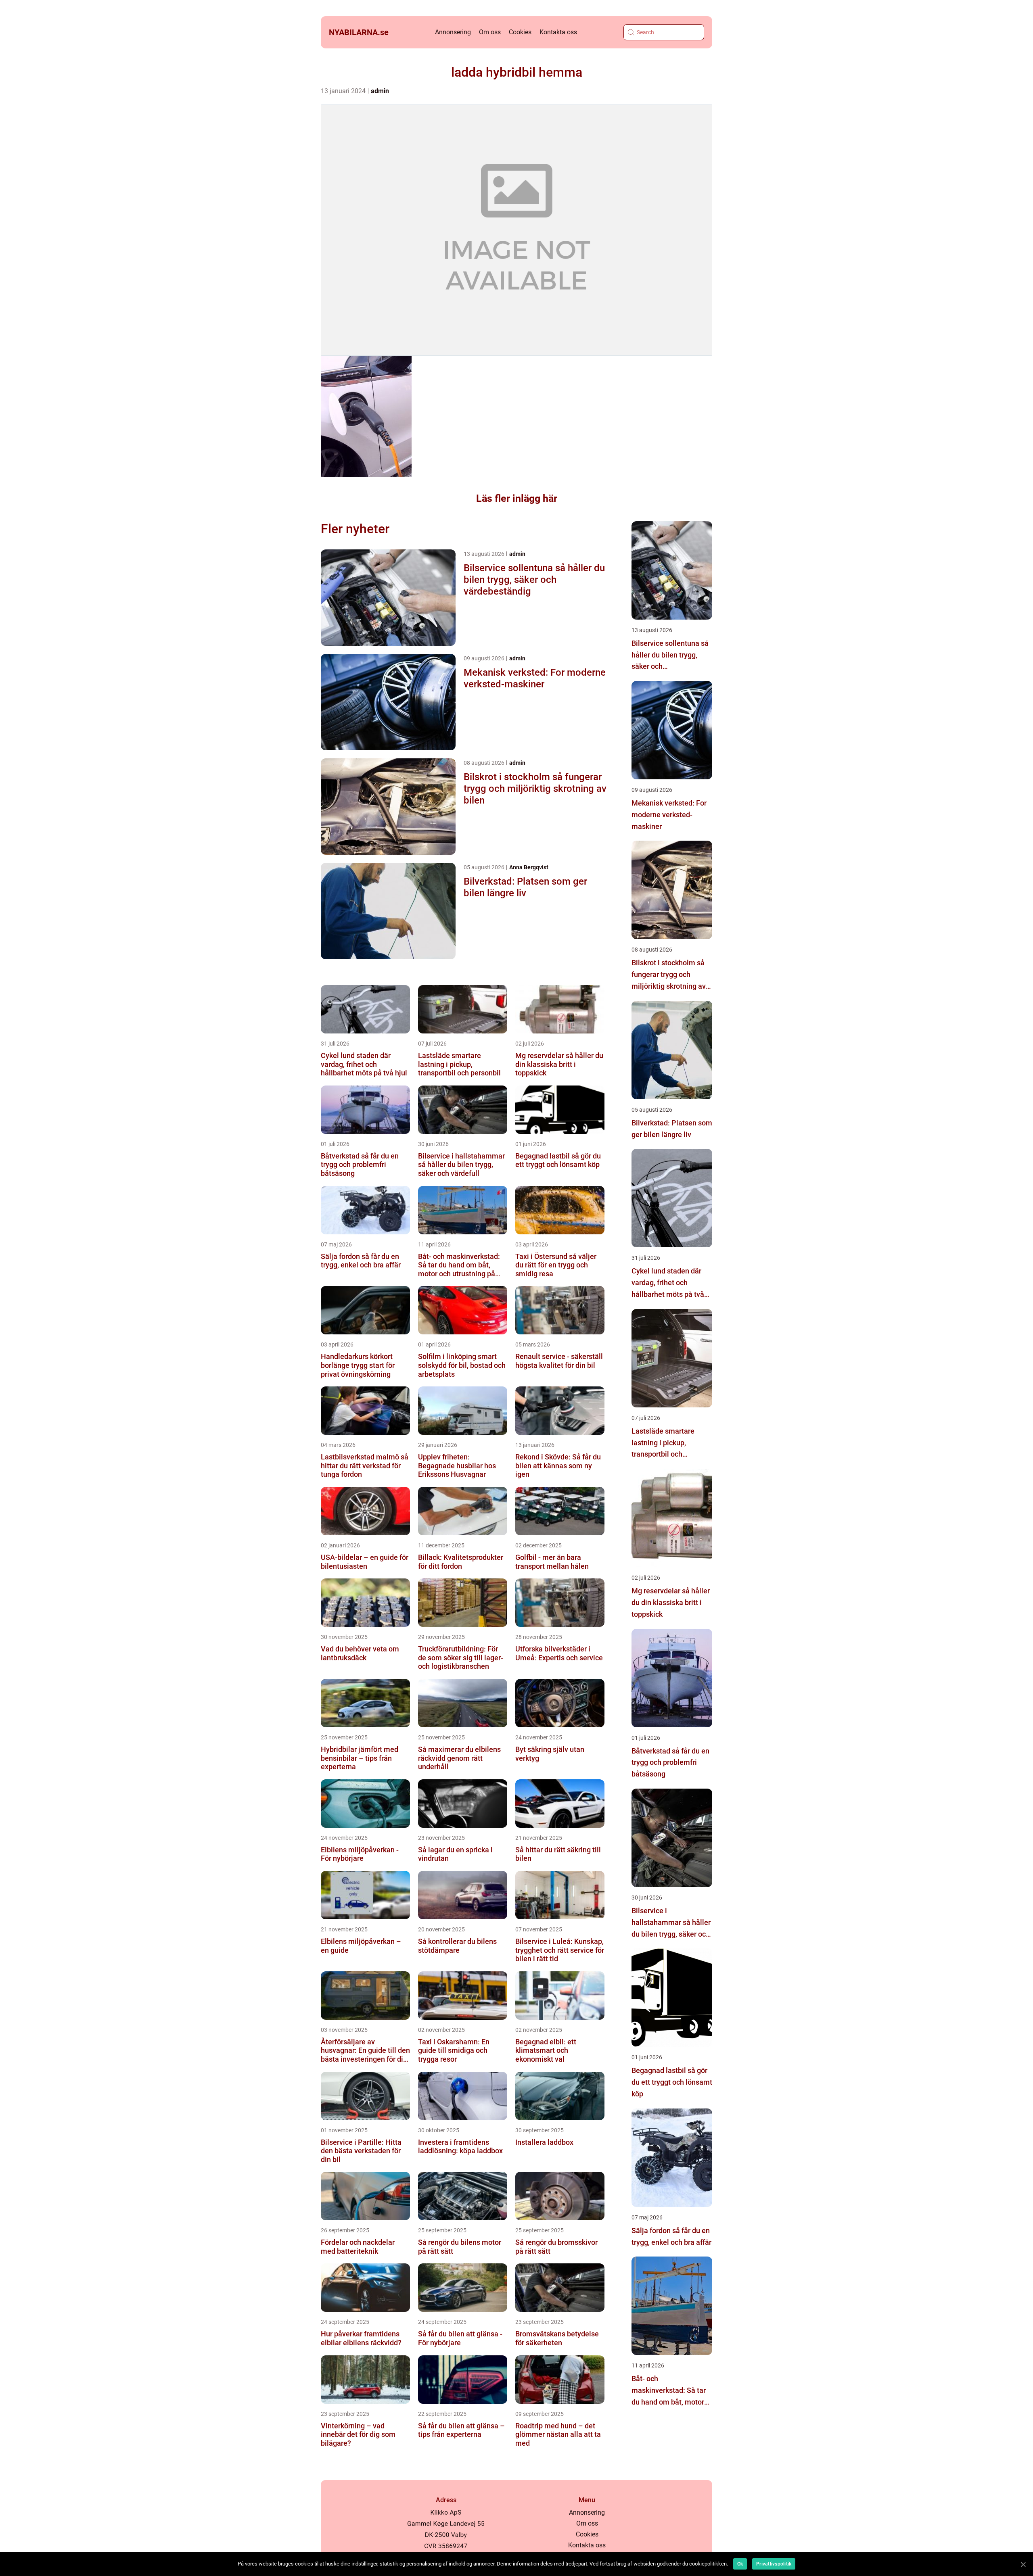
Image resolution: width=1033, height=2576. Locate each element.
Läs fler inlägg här (517, 498)
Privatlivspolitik (774, 2564)
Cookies (520, 32)
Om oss (490, 32)
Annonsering (453, 32)
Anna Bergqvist (529, 867)
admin (380, 91)
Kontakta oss (558, 32)
